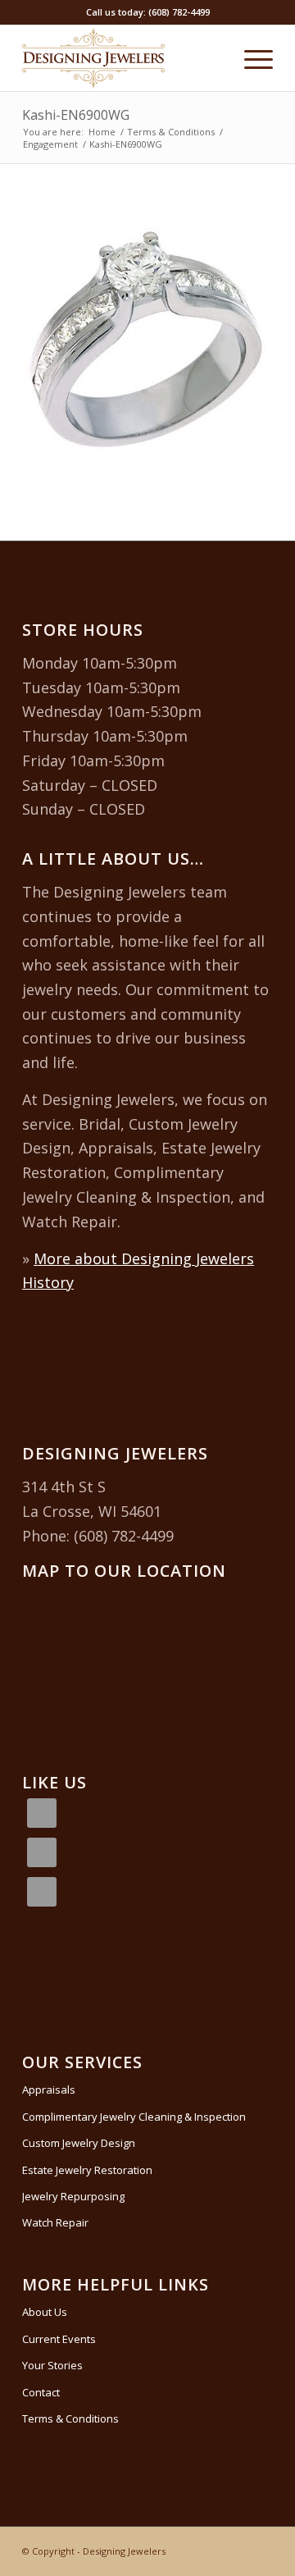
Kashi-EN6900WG (76, 115)
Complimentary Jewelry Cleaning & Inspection (134, 2117)
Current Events (59, 2339)
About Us (45, 2312)
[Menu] (250, 58)
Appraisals (49, 2090)
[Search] (212, 58)
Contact (41, 2392)
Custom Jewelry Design (79, 2143)
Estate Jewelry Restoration (87, 2170)
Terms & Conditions (70, 2418)
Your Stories (52, 2365)
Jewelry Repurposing (73, 2196)
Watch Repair (55, 2222)
